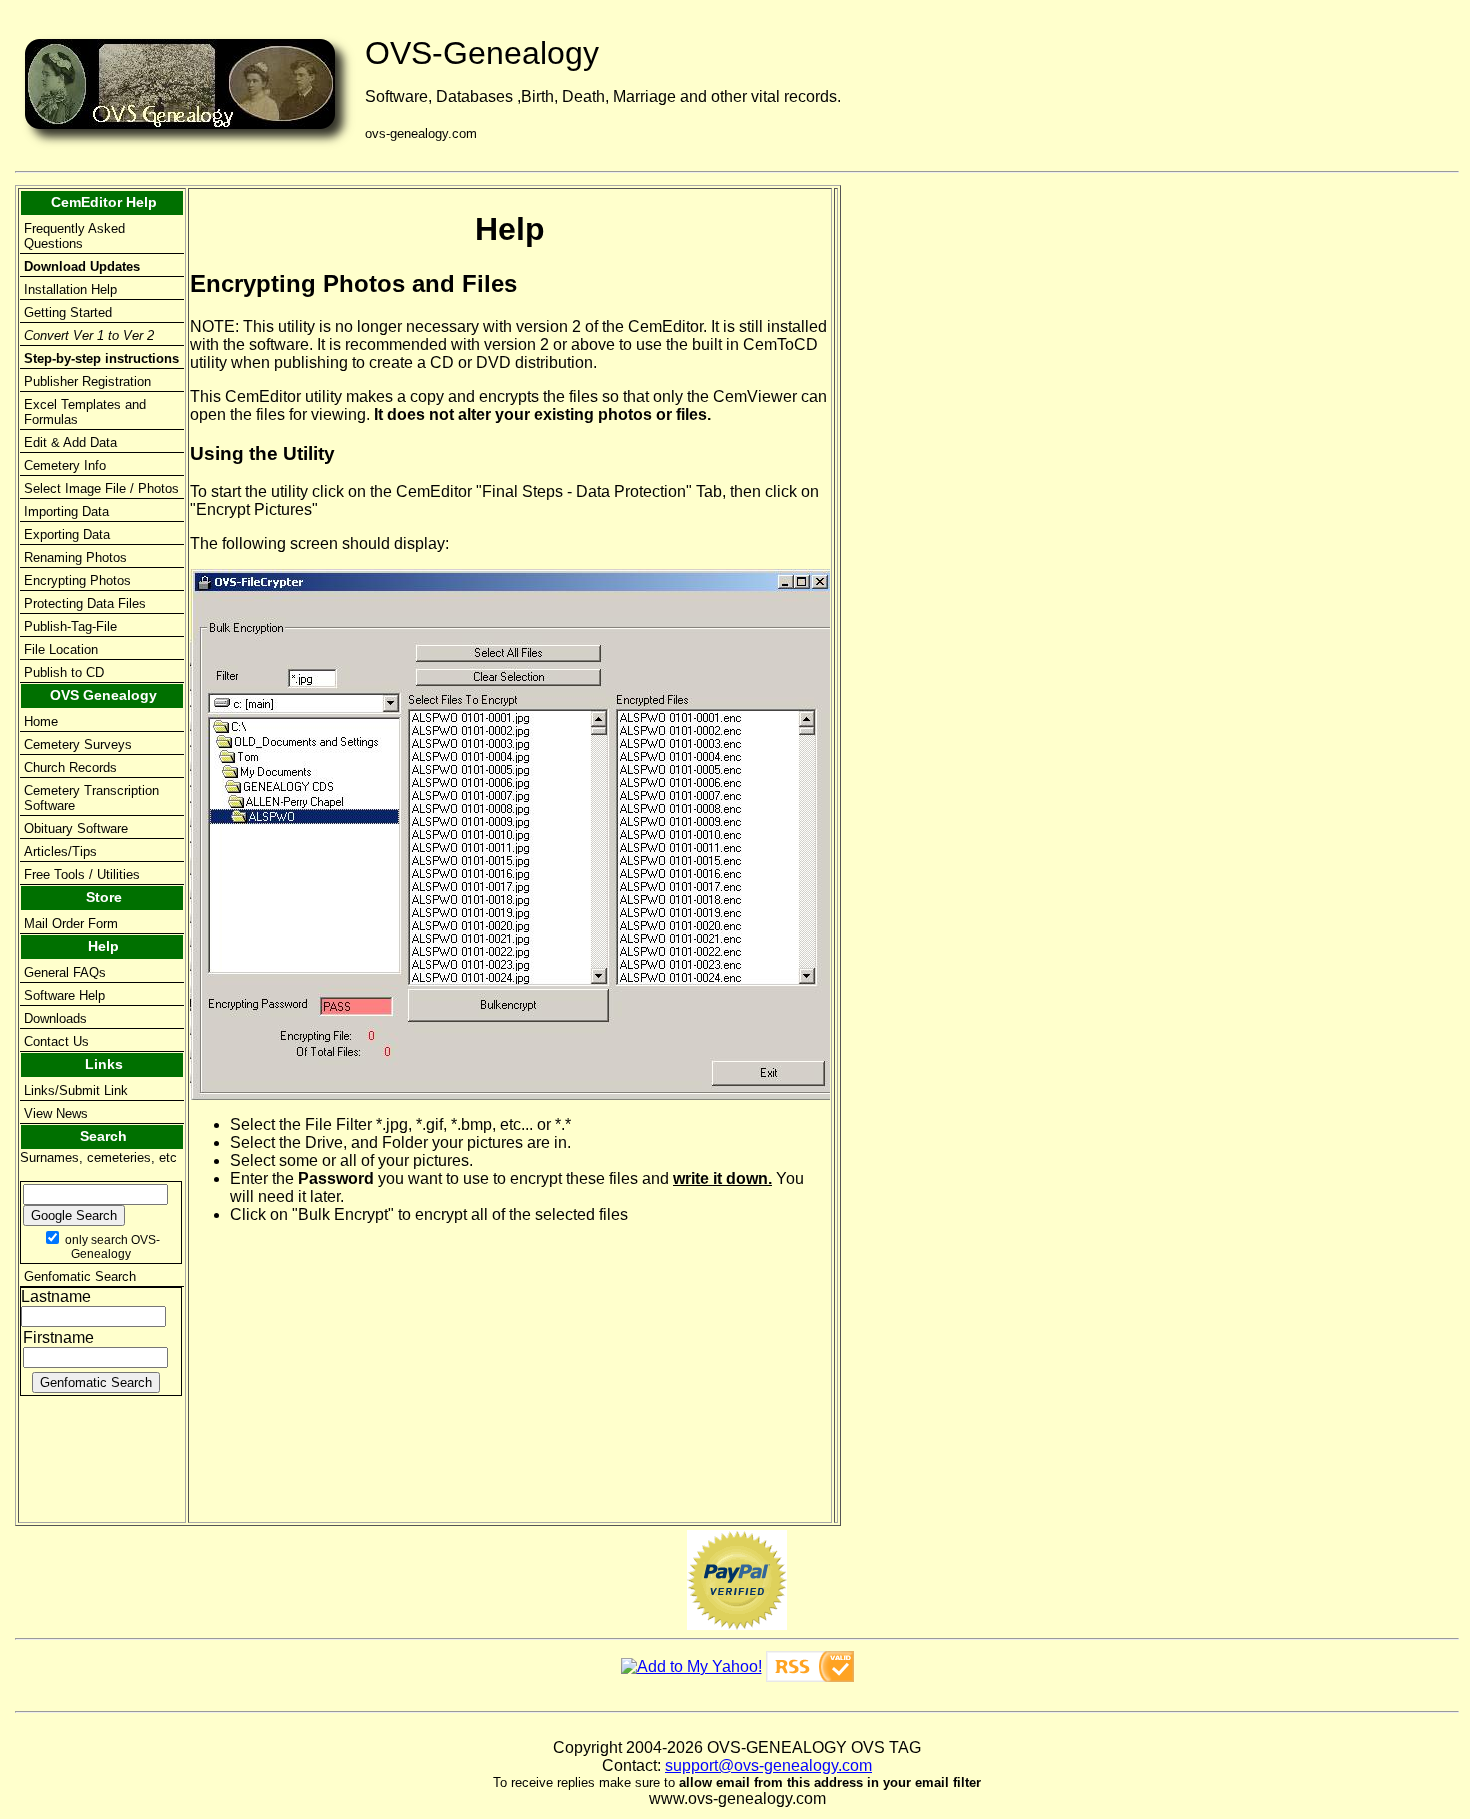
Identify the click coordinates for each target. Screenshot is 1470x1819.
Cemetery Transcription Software (91, 798)
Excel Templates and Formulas (85, 412)
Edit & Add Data (70, 442)
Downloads (55, 1018)
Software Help (64, 995)
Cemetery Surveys (78, 744)
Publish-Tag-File (70, 626)
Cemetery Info (65, 465)
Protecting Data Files (85, 603)
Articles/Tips (60, 851)
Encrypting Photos (77, 580)
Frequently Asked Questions (74, 236)
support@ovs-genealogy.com (768, 1765)
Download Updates (82, 266)
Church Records (70, 767)
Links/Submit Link (76, 1090)
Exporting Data (67, 534)
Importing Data (66, 511)
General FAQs (65, 972)
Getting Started (68, 312)
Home (41, 721)
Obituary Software (76, 828)
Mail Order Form (71, 923)
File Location (61, 649)
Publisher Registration (87, 381)
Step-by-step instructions (101, 358)
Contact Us (56, 1041)
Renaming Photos (75, 557)
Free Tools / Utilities (82, 874)
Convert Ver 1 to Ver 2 (89, 335)
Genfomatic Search (80, 1276)
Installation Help (70, 289)
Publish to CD (64, 672)
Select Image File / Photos (101, 488)
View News (56, 1113)
